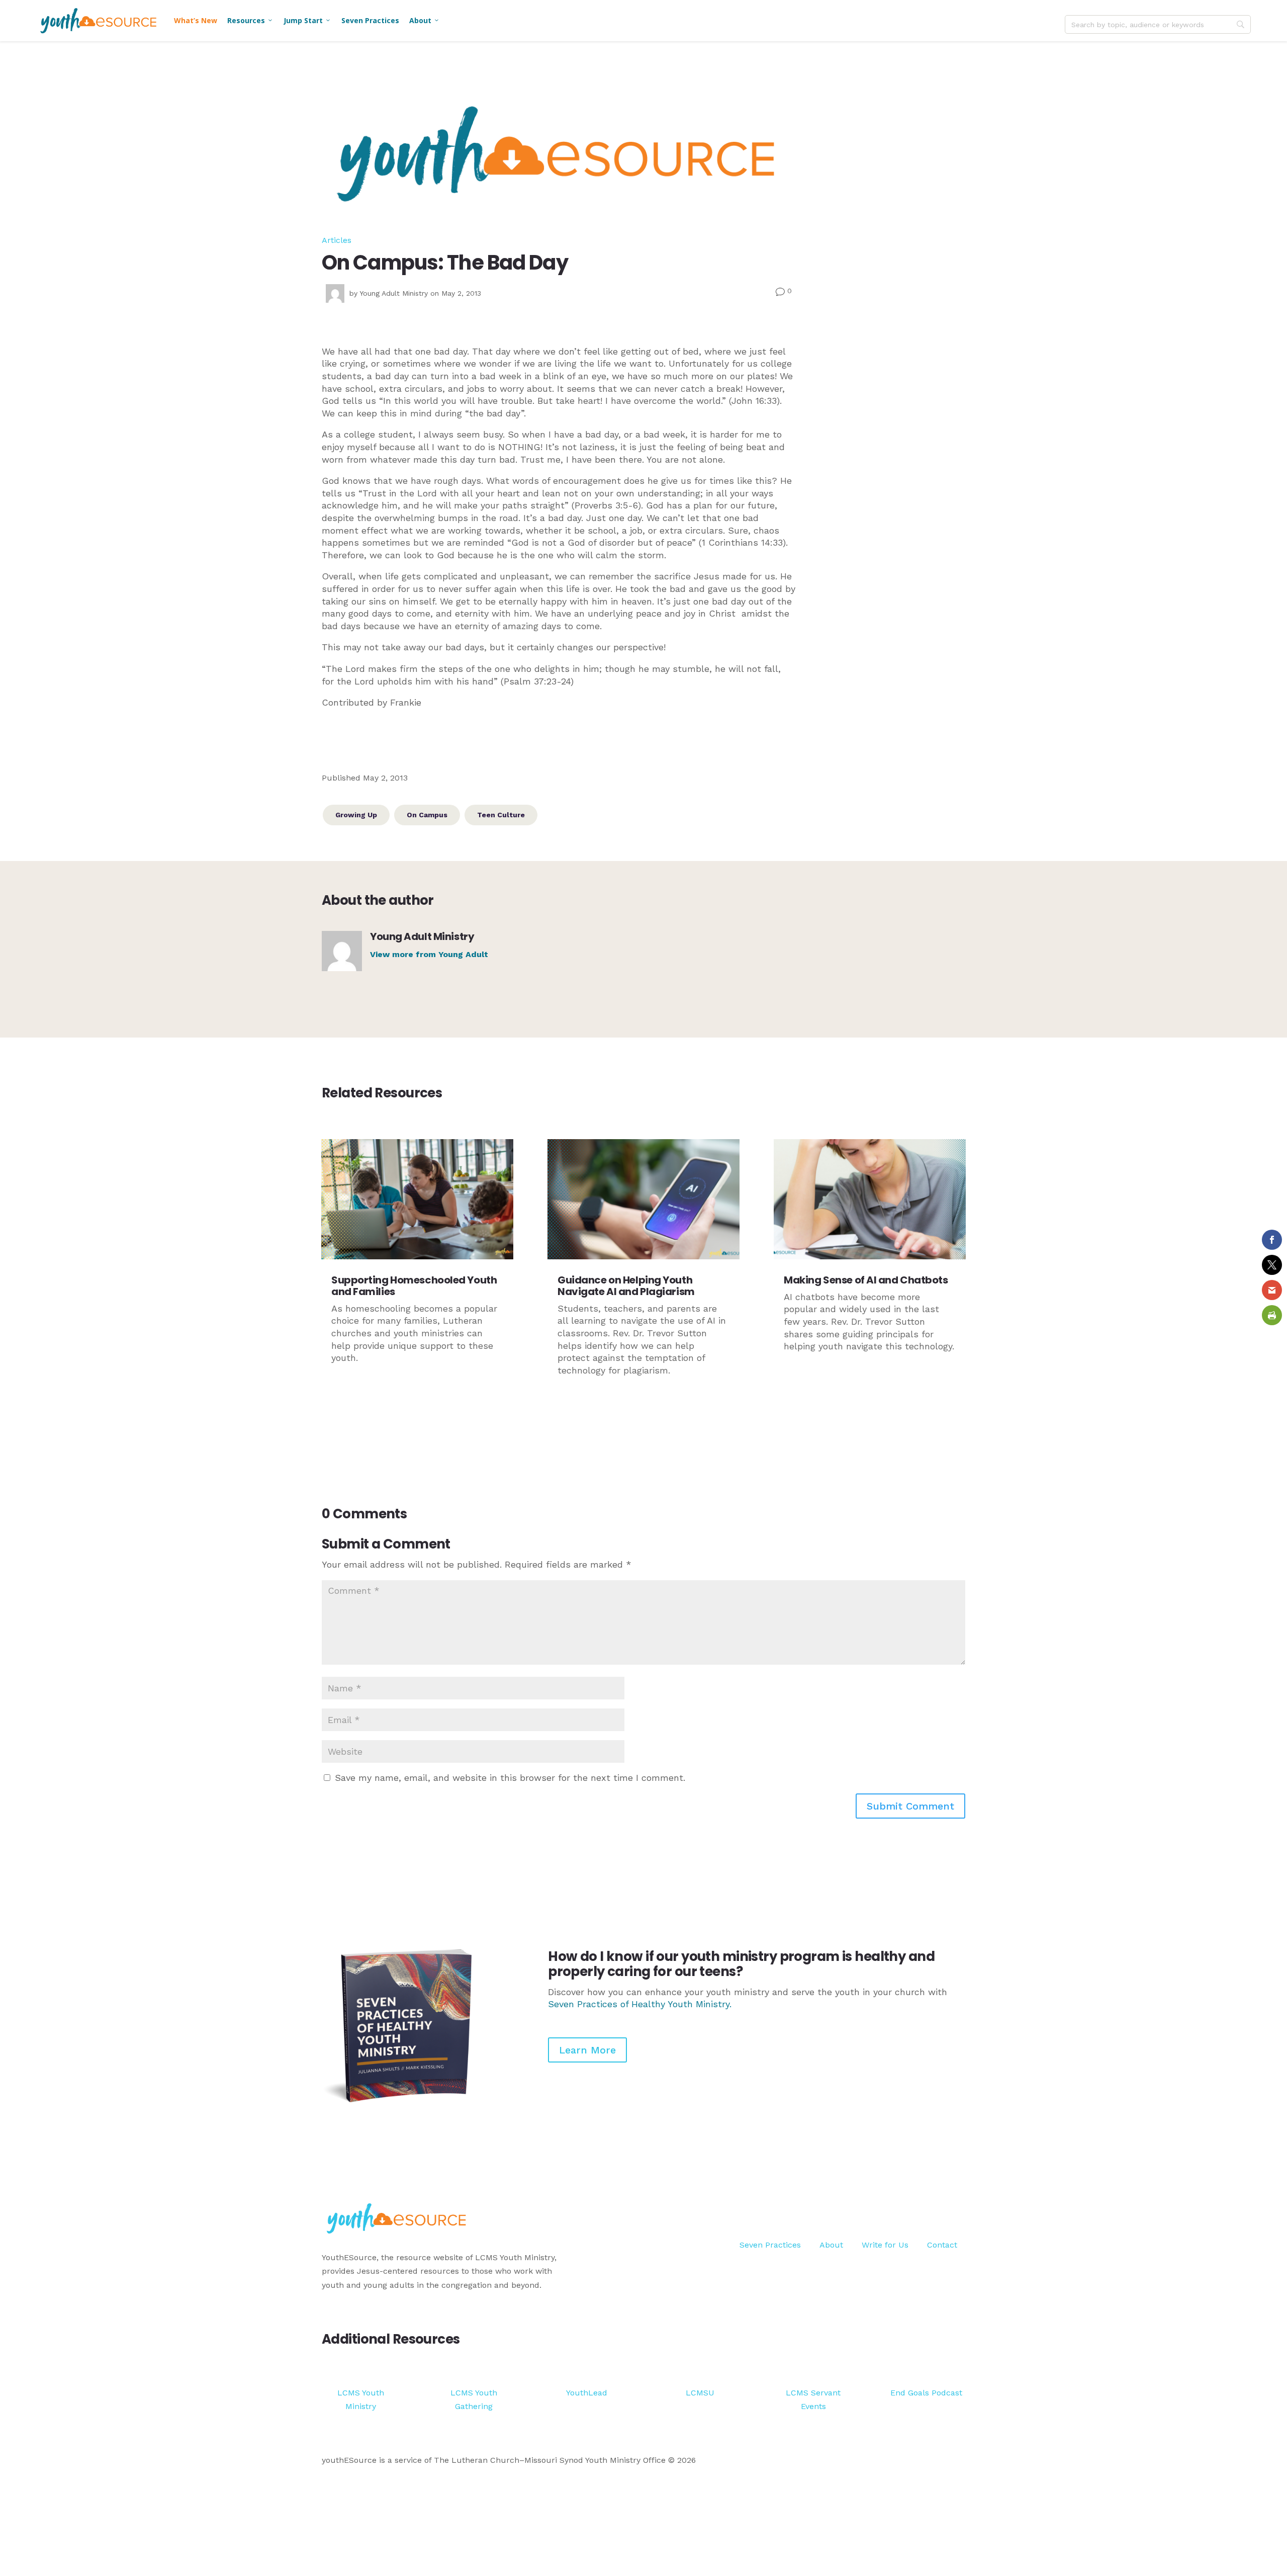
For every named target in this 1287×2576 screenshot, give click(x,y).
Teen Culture (501, 815)
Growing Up (356, 815)
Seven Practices (370, 20)
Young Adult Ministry (394, 293)
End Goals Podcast (926, 2393)
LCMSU (700, 2393)
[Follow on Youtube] (957, 2207)
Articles (337, 240)
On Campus (427, 815)
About (425, 20)
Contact (942, 2245)
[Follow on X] (937, 2207)
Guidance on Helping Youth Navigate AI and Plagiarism (626, 1286)
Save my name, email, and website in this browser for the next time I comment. (510, 1778)
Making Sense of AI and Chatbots (866, 1280)
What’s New (196, 20)
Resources (250, 20)
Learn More (587, 2050)
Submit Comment (910, 1806)
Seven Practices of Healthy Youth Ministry (639, 2004)
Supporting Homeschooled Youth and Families (414, 1286)
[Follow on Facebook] (917, 2207)
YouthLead (587, 2393)
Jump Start (307, 20)
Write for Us (885, 2245)
